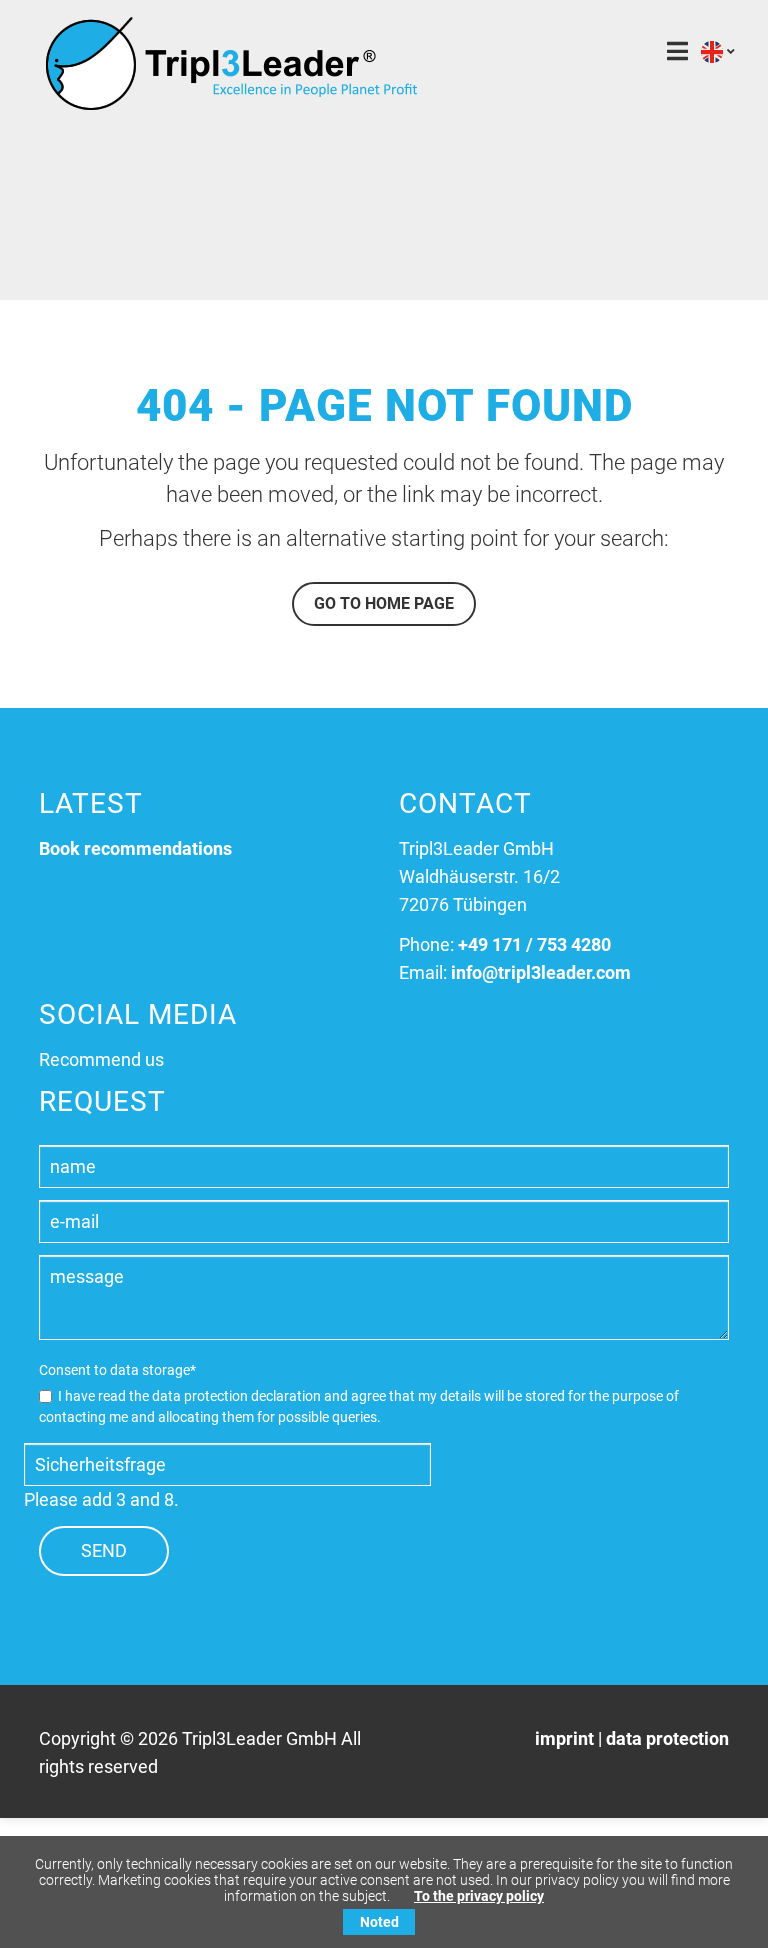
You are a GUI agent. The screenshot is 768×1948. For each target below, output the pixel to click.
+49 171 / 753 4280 (534, 944)
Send (104, 1550)
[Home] (231, 104)
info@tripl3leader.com (541, 972)
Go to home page (384, 603)
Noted (379, 1922)
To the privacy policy (479, 1896)
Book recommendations (135, 848)
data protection (667, 1738)
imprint (564, 1738)
